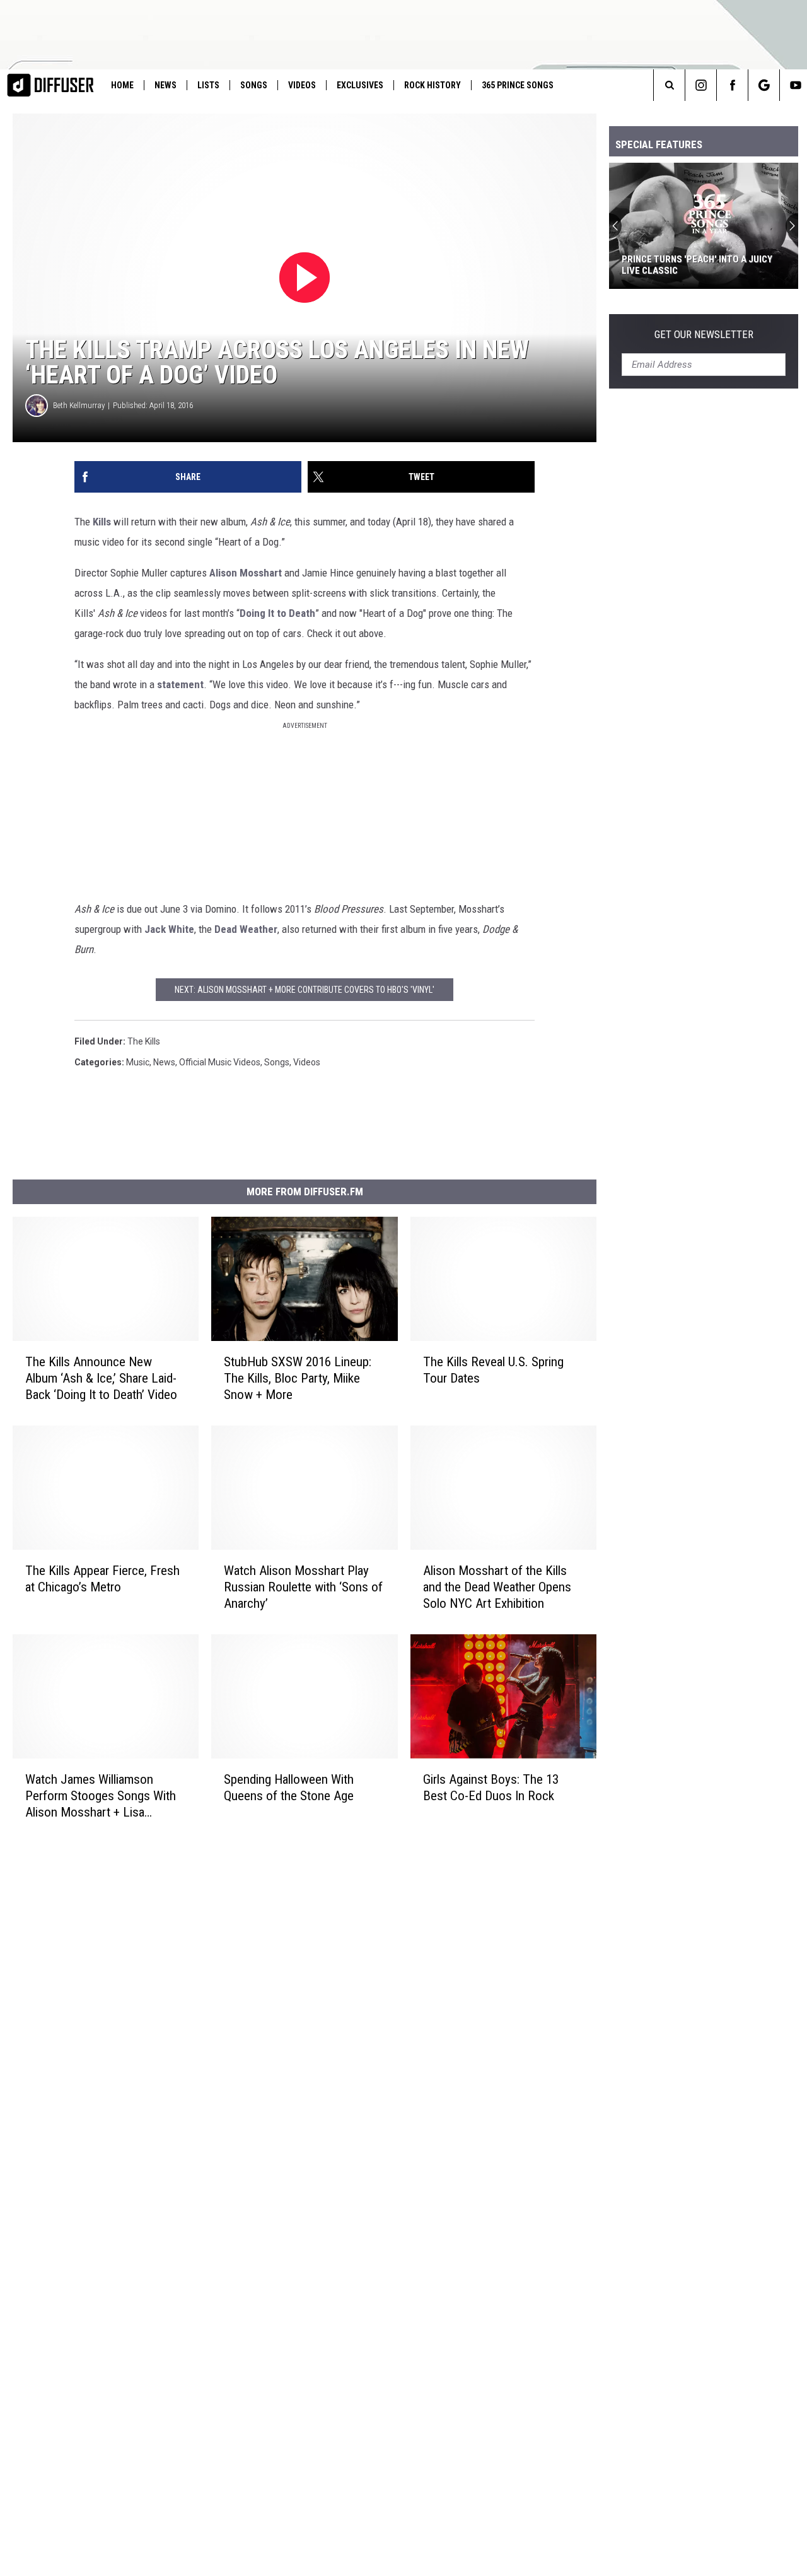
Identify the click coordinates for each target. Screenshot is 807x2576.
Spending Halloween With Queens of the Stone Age (289, 1788)
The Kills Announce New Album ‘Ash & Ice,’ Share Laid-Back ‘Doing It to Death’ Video (101, 1378)
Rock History (433, 85)
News (165, 85)
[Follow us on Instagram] (701, 85)
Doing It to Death (277, 613)
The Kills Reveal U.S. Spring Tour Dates (493, 1370)
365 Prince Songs (518, 85)
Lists (208, 85)
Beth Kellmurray (79, 405)
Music (138, 1062)
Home (122, 85)
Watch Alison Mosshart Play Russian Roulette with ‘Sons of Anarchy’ (303, 1587)
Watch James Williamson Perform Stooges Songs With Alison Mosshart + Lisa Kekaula (101, 1796)
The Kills (144, 1041)
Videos (302, 85)
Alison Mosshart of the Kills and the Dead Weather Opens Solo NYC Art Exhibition (497, 1587)
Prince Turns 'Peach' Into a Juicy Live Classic (697, 265)
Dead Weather (246, 929)
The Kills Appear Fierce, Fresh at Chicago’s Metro (102, 1579)
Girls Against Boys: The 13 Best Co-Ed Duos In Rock (491, 1788)
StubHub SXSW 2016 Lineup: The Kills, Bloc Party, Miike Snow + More (298, 1378)
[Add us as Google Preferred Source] (764, 85)
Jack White (169, 929)
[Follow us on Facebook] (732, 85)
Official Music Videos (220, 1062)
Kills (102, 522)
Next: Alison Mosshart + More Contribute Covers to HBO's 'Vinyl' (305, 990)
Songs (254, 85)
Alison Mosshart (246, 573)
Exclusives (360, 85)
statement (180, 684)
